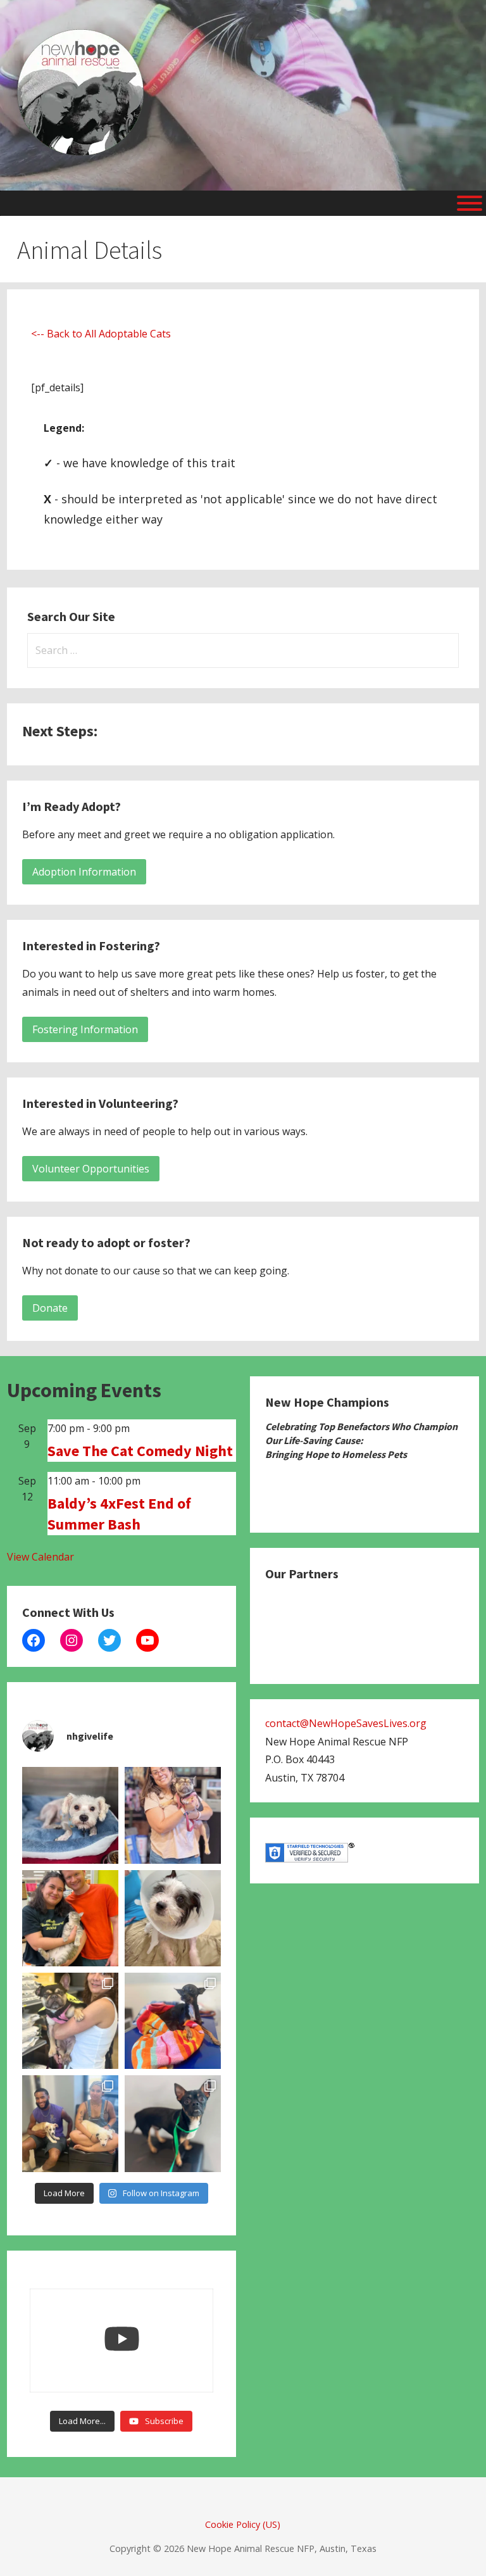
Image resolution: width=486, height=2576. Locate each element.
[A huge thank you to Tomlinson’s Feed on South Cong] (173, 1815)
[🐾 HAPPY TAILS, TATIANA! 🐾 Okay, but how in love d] (70, 1918)
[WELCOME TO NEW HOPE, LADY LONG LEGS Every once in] (173, 2021)
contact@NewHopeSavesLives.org (346, 1723)
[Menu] (470, 203)
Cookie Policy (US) (243, 2524)
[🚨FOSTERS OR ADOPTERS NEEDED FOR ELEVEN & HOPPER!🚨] (70, 2123)
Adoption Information (84, 872)
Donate (50, 1308)
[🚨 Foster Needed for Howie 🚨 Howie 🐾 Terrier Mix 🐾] (173, 1918)
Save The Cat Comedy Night (140, 1451)
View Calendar (40, 1557)
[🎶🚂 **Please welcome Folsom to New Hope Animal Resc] (173, 2123)
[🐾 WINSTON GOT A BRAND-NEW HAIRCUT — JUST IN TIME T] (70, 1815)
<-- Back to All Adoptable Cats (101, 334)
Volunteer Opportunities (91, 1169)
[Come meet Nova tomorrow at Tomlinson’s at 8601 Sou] (70, 2021)
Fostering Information (85, 1029)
